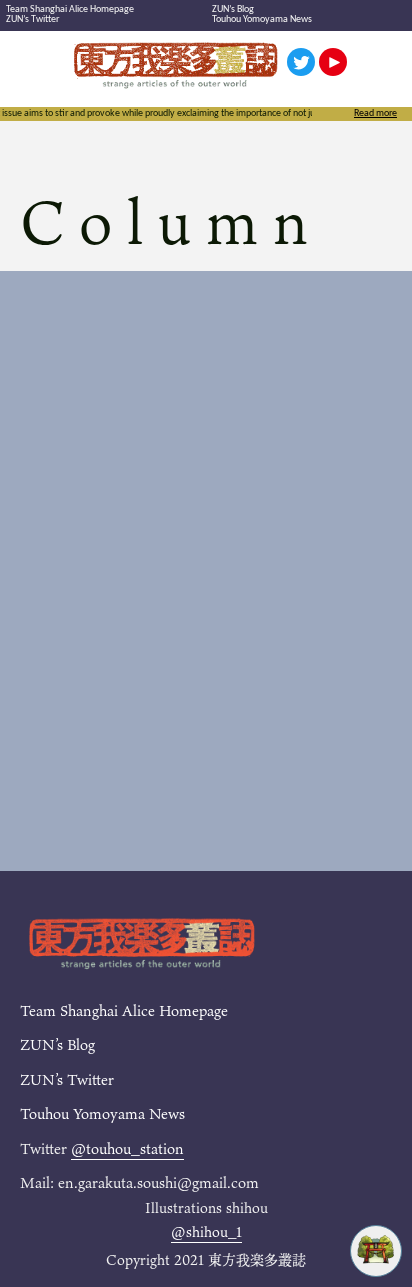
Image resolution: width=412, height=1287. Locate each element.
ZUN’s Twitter (32, 19)
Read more (375, 114)
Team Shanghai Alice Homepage (70, 9)
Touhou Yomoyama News (262, 19)
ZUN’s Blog (233, 9)
